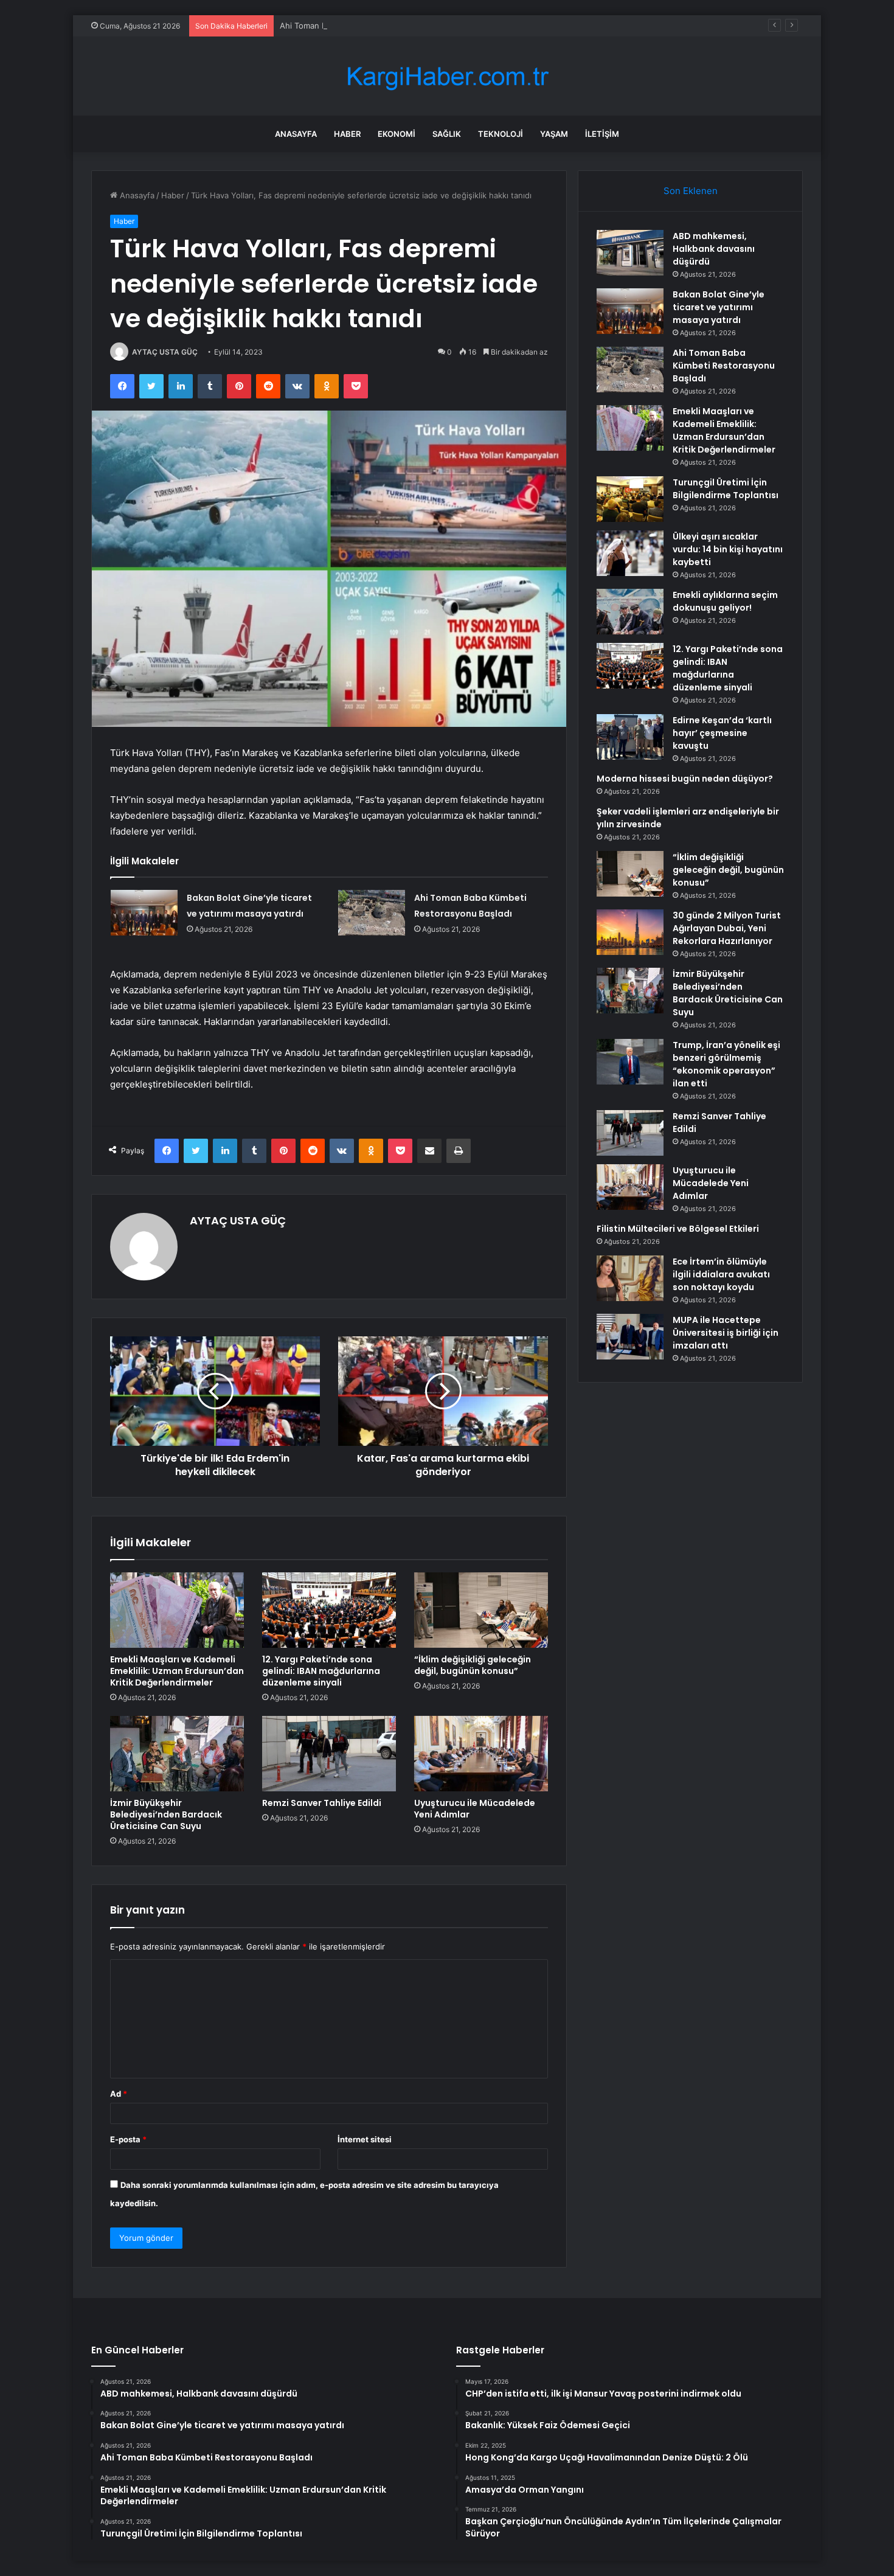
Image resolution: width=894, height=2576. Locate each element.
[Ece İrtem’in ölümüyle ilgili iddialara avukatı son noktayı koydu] (630, 1278)
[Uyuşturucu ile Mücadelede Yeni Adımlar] (481, 1754)
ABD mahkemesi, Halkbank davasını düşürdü (714, 249)
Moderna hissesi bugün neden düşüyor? (685, 779)
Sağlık (447, 134)
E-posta (128, 2139)
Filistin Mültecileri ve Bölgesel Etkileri (678, 1229)
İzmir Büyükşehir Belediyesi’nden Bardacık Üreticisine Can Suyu (166, 1814)
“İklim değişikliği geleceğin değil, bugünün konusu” (473, 1665)
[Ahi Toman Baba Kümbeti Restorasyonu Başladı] (372, 913)
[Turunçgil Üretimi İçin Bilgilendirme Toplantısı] (630, 499)
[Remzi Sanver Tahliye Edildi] (329, 1754)
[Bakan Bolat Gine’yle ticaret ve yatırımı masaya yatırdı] (144, 913)
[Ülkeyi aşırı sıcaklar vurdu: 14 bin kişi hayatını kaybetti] (630, 553)
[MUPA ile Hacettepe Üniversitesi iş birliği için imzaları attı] (630, 1337)
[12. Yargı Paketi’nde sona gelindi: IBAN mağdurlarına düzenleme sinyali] (329, 1610)
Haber (347, 134)
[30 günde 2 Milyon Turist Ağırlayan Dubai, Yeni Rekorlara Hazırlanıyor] (630, 932)
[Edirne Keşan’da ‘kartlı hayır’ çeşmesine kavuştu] (630, 737)
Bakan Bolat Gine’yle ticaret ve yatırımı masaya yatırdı (719, 307)
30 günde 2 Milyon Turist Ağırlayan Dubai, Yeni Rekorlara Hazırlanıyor (727, 928)
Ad (119, 2094)
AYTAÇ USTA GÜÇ (165, 352)
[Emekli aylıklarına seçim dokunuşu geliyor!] (630, 612)
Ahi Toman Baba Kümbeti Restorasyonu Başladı (368, 26)
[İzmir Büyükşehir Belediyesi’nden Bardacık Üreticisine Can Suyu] (177, 1754)
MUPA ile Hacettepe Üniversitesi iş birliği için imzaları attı (726, 1333)
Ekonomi (397, 134)
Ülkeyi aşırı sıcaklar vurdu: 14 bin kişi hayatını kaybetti (728, 549)
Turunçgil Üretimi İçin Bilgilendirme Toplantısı (726, 489)
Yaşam (554, 134)
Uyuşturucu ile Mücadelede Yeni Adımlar (475, 1809)
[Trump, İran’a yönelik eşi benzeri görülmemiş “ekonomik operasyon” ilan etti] (630, 1062)
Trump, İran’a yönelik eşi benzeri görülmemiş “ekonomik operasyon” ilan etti (726, 1064)
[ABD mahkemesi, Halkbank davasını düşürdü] (630, 253)
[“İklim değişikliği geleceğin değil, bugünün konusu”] (481, 1610)
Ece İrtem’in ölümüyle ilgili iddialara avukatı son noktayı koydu (721, 1274)
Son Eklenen (691, 191)
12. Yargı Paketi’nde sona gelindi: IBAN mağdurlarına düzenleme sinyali (321, 1671)
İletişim (602, 134)
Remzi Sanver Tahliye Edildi (322, 1803)
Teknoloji (501, 134)
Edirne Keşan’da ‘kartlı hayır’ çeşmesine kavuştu (722, 733)
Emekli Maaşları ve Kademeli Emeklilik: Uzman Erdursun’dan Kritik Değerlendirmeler (177, 1671)
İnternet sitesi (365, 2139)
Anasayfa (296, 134)
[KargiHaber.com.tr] (447, 76)
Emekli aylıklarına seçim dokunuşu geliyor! (725, 601)
